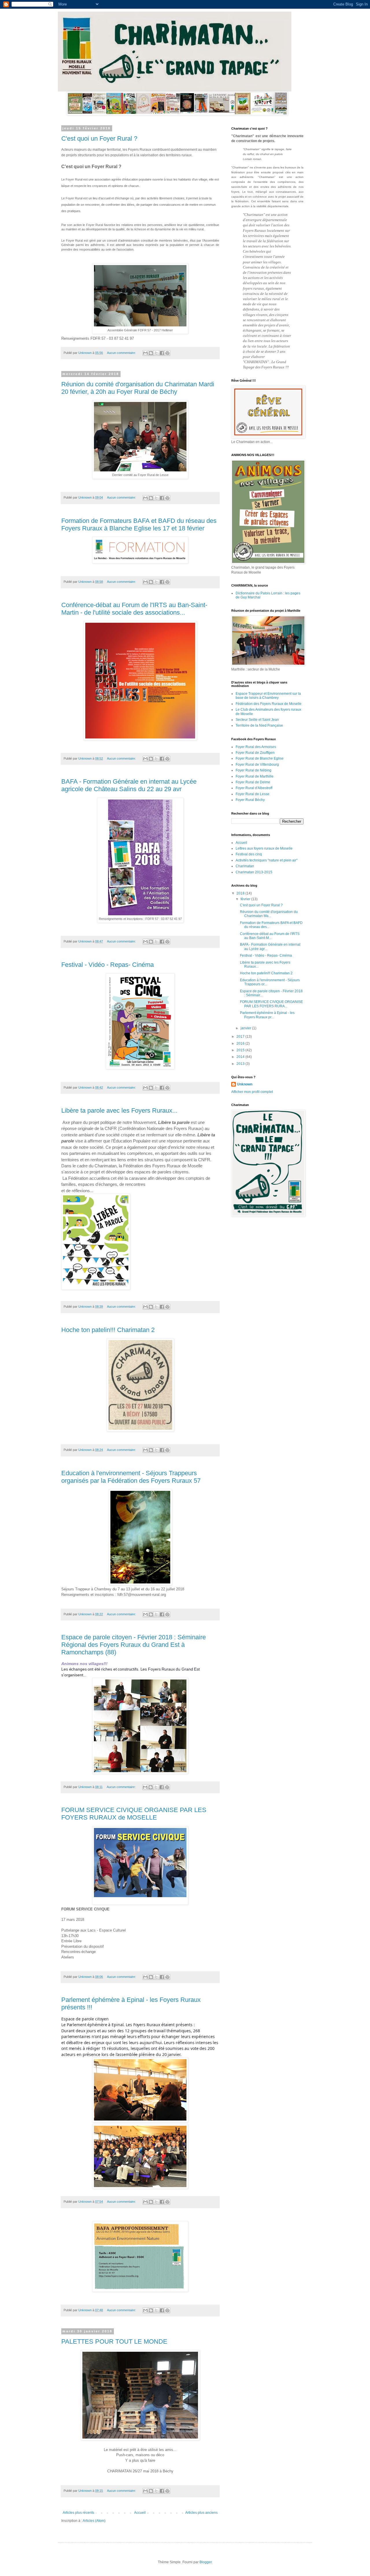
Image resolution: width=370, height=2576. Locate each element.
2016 (241, 1043)
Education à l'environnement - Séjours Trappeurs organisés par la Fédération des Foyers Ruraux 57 (131, 1477)
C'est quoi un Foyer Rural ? (99, 138)
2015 (241, 1050)
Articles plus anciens (201, 2513)
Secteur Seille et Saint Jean (257, 720)
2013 (241, 1064)
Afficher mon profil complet (252, 1092)
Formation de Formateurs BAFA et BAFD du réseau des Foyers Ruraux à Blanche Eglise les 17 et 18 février (139, 524)
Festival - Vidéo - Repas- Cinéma (108, 965)
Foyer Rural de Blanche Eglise (260, 758)
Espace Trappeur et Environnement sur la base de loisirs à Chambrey (268, 696)
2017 (241, 1037)
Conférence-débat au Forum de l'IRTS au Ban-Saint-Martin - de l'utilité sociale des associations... (134, 609)
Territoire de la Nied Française (259, 725)
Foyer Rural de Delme (253, 782)
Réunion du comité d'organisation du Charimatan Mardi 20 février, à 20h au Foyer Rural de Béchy (138, 388)
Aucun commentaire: (122, 353)
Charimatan (245, 866)
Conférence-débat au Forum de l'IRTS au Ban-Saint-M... (270, 936)
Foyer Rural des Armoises (256, 747)
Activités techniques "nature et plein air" (267, 860)
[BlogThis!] (151, 353)
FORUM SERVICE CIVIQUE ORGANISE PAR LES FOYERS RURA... (271, 1004)
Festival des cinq (249, 854)
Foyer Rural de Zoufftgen (255, 753)
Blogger (206, 2562)
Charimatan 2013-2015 (254, 872)
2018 (241, 893)
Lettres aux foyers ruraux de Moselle (264, 848)
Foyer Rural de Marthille (255, 776)
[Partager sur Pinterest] (167, 353)
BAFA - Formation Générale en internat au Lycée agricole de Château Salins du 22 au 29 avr (129, 785)
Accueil (140, 2513)
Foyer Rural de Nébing (254, 770)
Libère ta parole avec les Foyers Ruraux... (119, 1110)
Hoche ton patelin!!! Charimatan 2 (108, 1330)
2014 (241, 1057)
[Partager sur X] (156, 353)
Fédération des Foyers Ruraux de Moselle (269, 704)
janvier (246, 1028)
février (246, 899)
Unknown (245, 1084)
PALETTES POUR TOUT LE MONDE (114, 2341)
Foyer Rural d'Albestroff (254, 788)
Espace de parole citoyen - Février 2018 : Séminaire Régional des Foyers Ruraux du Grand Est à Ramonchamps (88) (134, 1645)
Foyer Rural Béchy (250, 800)
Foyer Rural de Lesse (252, 794)
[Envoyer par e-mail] (145, 353)
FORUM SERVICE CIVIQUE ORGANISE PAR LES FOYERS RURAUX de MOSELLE (134, 1814)
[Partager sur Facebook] (162, 353)
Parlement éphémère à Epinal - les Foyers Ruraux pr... (267, 1015)
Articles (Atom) (94, 2521)
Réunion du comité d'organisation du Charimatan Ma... (269, 914)
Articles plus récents (78, 2513)
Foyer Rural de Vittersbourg (257, 765)
